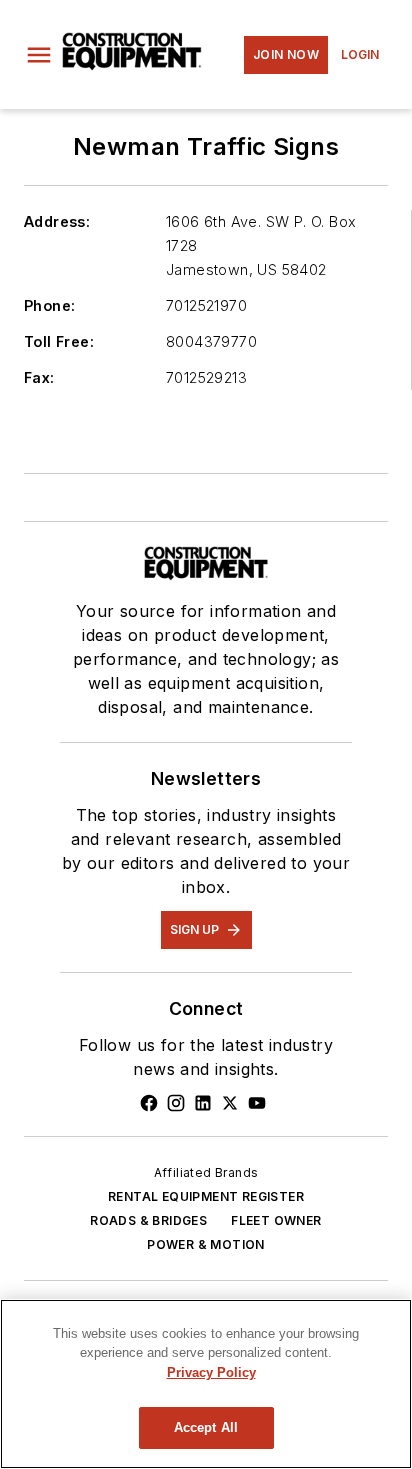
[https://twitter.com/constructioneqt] (230, 1103)
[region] (206, 1384)
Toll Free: (59, 341)
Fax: (39, 377)
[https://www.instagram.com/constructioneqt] (176, 1103)
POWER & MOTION (206, 1244)
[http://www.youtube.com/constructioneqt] (257, 1103)
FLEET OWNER (276, 1220)
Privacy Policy (211, 1372)
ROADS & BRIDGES (148, 1220)
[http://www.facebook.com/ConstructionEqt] (149, 1103)
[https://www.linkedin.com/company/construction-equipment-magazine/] (203, 1103)
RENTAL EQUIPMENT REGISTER (206, 1196)
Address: (57, 221)
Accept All (206, 1427)
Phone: (49, 305)
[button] (39, 55)
